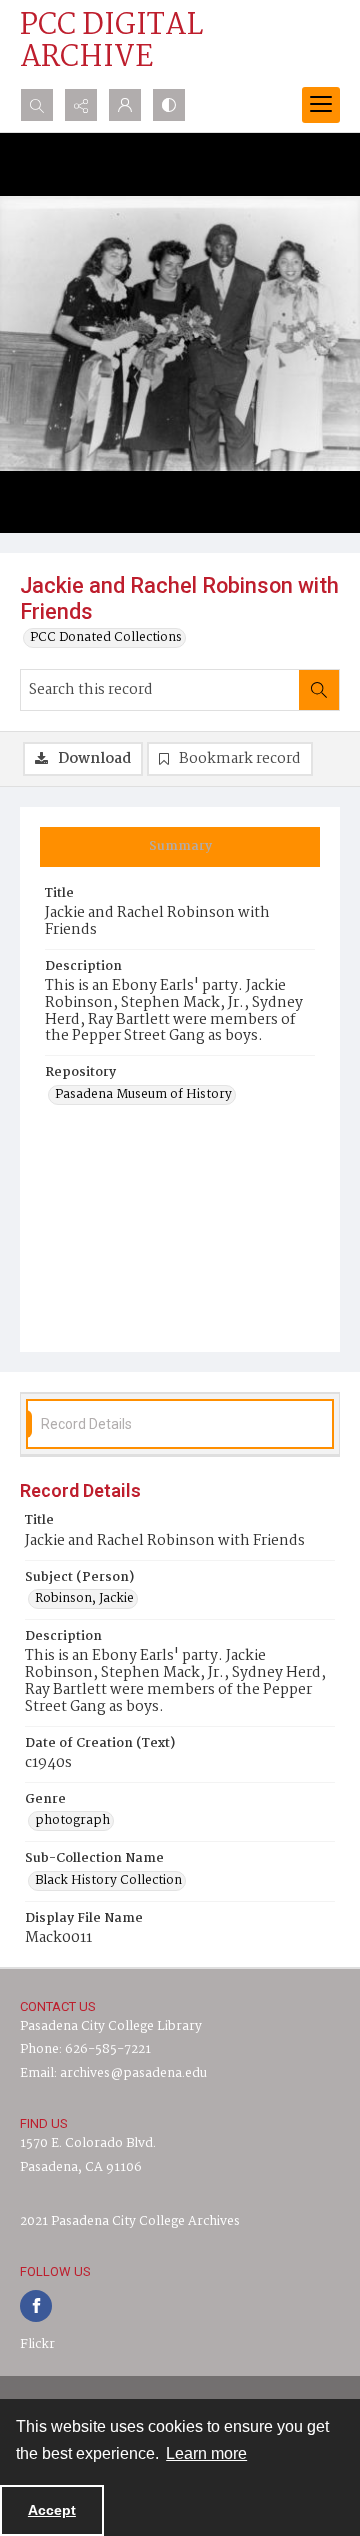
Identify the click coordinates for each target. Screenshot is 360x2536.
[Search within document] (319, 690)
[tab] (180, 847)
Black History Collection (108, 1881)
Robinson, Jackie (84, 1599)
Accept (52, 2510)
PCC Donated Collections (106, 638)
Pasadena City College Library (111, 2026)
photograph (72, 1821)
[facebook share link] (36, 2306)
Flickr (37, 2344)
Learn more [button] (206, 2453)
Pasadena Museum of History (143, 1095)
